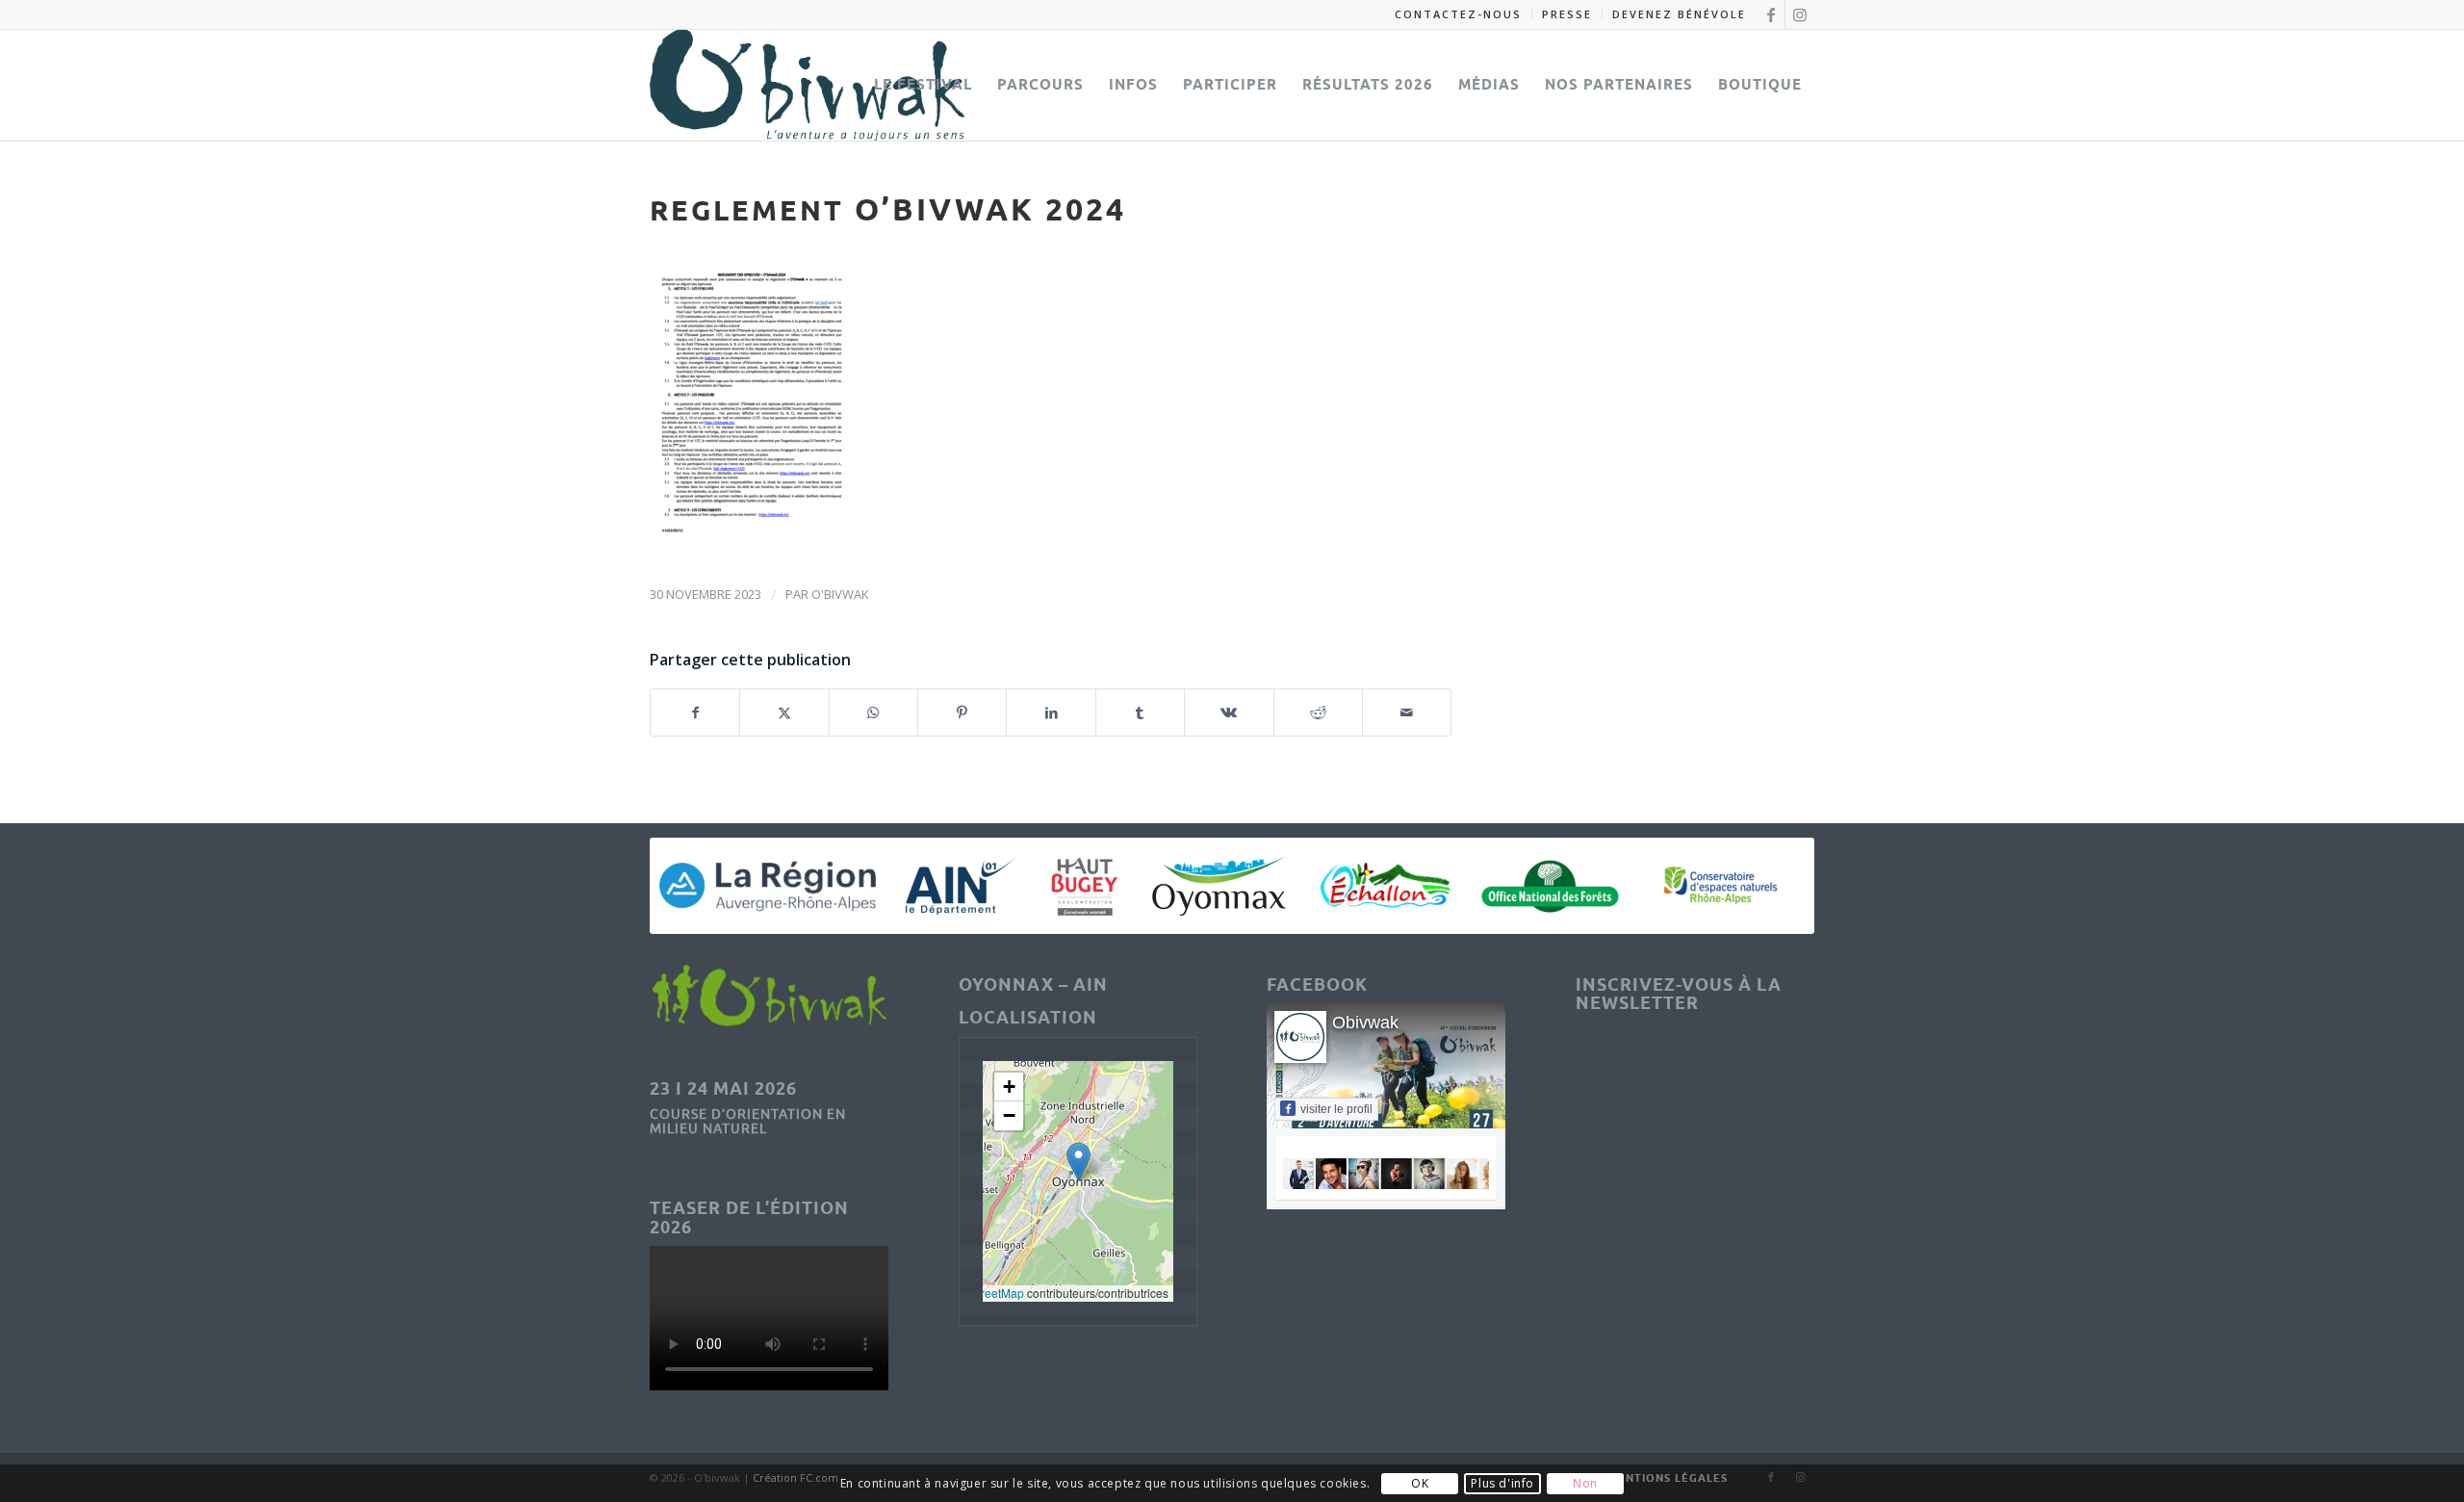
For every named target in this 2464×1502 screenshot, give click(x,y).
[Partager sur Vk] (1229, 713)
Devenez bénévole (1679, 14)
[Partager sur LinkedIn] (1051, 713)
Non (1585, 1483)
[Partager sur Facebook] (695, 713)
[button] (1078, 1162)
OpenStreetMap (983, 1293)
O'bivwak (840, 594)
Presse (1567, 14)
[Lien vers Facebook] (1771, 14)
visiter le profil (1336, 1109)
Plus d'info (1502, 1483)
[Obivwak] (807, 85)
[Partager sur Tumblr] (1140, 713)
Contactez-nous (1458, 14)
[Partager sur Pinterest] (962, 713)
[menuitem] (1459, 14)
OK (1420, 1483)
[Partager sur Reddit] (1318, 713)
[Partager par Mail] (1407, 713)
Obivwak (1365, 1023)
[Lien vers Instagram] (1800, 14)
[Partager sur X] (784, 713)
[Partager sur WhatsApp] (873, 713)
